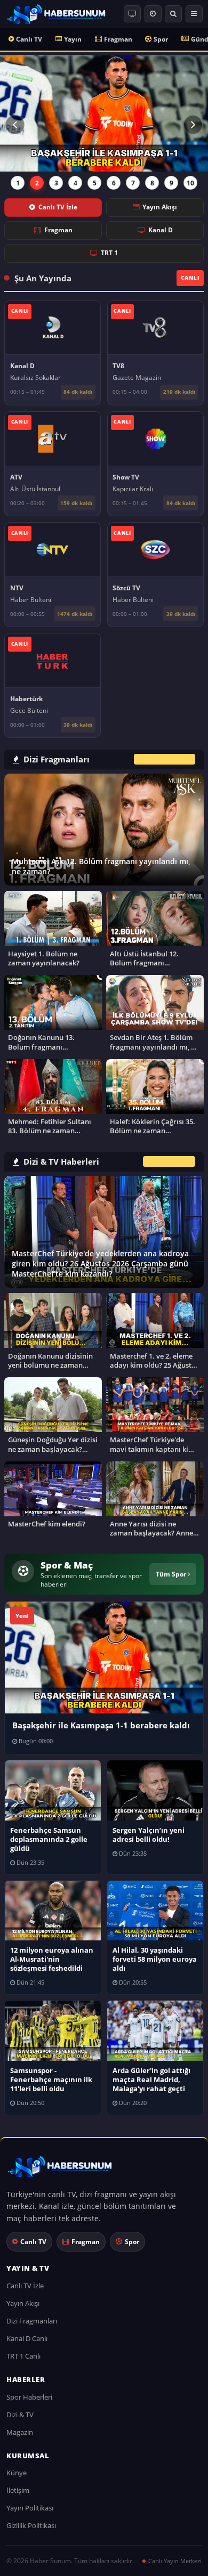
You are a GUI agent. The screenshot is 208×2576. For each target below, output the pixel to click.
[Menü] (194, 14)
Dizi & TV (20, 2415)
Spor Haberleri (29, 2397)
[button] (15, 124)
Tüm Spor (172, 1575)
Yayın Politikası (30, 2508)
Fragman (118, 39)
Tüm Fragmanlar (165, 759)
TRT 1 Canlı (23, 2356)
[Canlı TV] (132, 14)
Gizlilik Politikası (31, 2525)
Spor (161, 39)
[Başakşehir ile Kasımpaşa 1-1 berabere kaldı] (104, 113)
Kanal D (161, 230)
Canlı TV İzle (58, 207)
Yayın (73, 39)
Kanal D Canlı (27, 2338)
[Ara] (173, 14)
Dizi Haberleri (169, 1161)
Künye (17, 2473)
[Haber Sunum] (56, 14)
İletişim (18, 2490)
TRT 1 (109, 253)
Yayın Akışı (160, 207)
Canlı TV (29, 39)
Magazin (20, 2432)
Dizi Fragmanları (32, 2321)
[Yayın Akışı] (153, 14)
